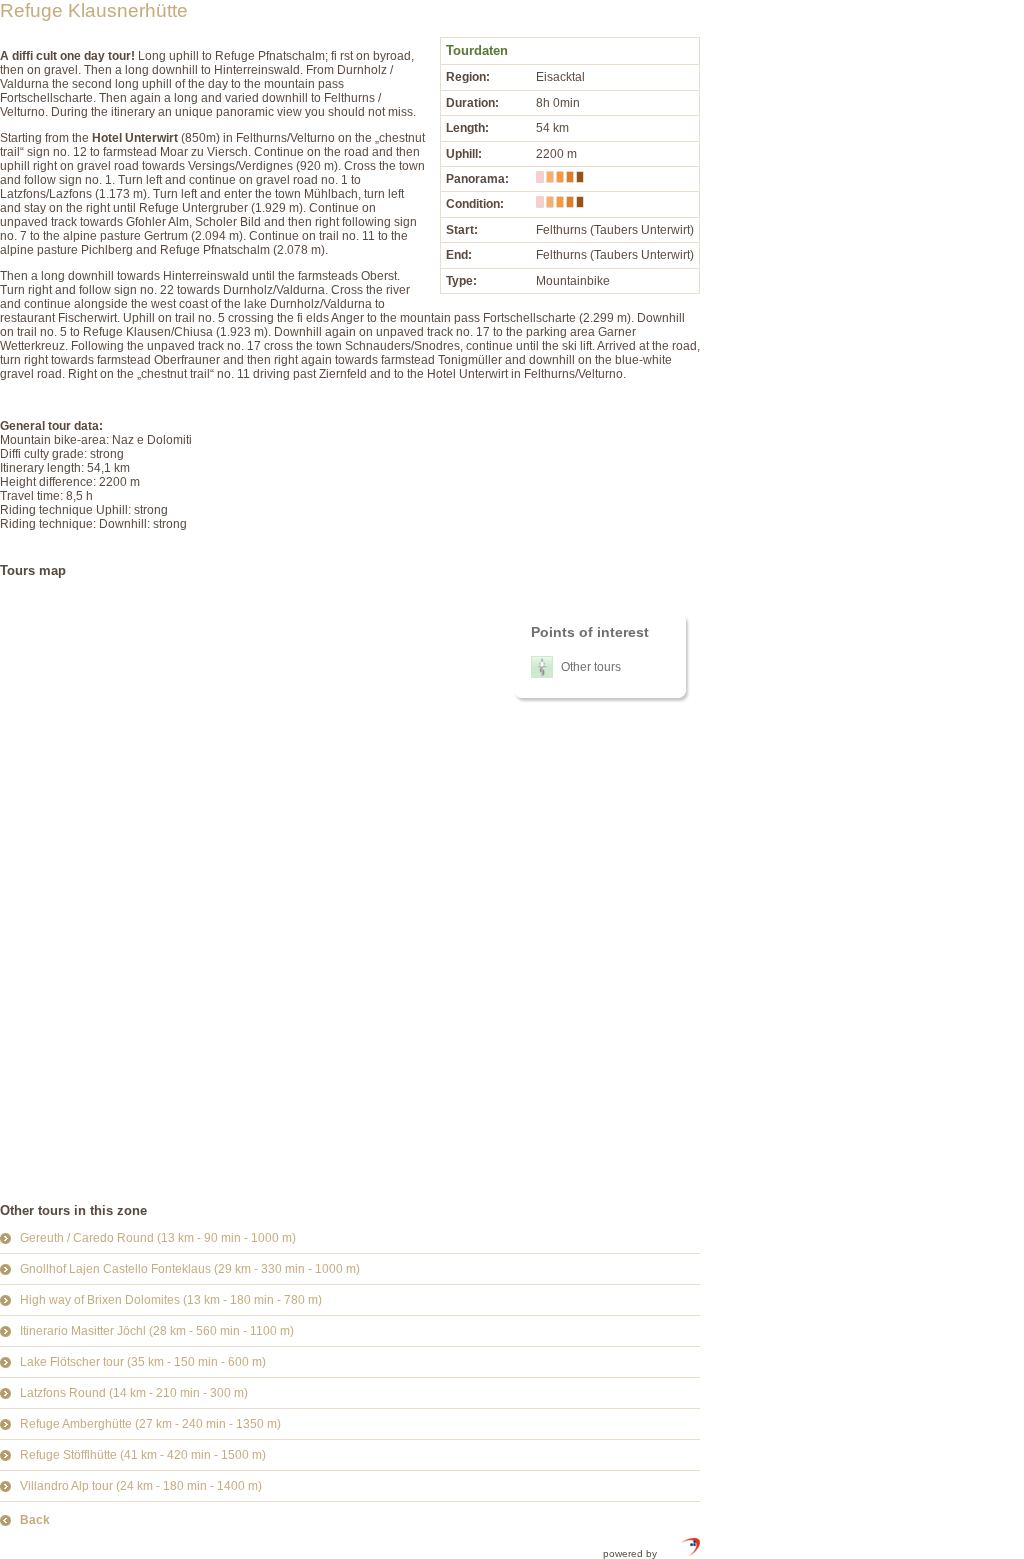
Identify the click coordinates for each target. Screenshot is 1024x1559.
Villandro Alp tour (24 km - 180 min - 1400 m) (141, 1486)
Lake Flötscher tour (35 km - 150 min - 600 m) (143, 1362)
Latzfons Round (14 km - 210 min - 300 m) (134, 1393)
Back (35, 1520)
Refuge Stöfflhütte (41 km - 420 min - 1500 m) (143, 1455)
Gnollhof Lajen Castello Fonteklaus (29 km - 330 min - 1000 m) (190, 1269)
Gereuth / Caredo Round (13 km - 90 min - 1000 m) (158, 1238)
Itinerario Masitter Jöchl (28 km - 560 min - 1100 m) (157, 1331)
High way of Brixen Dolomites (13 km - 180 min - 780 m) (171, 1300)
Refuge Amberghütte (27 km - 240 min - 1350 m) (150, 1424)
